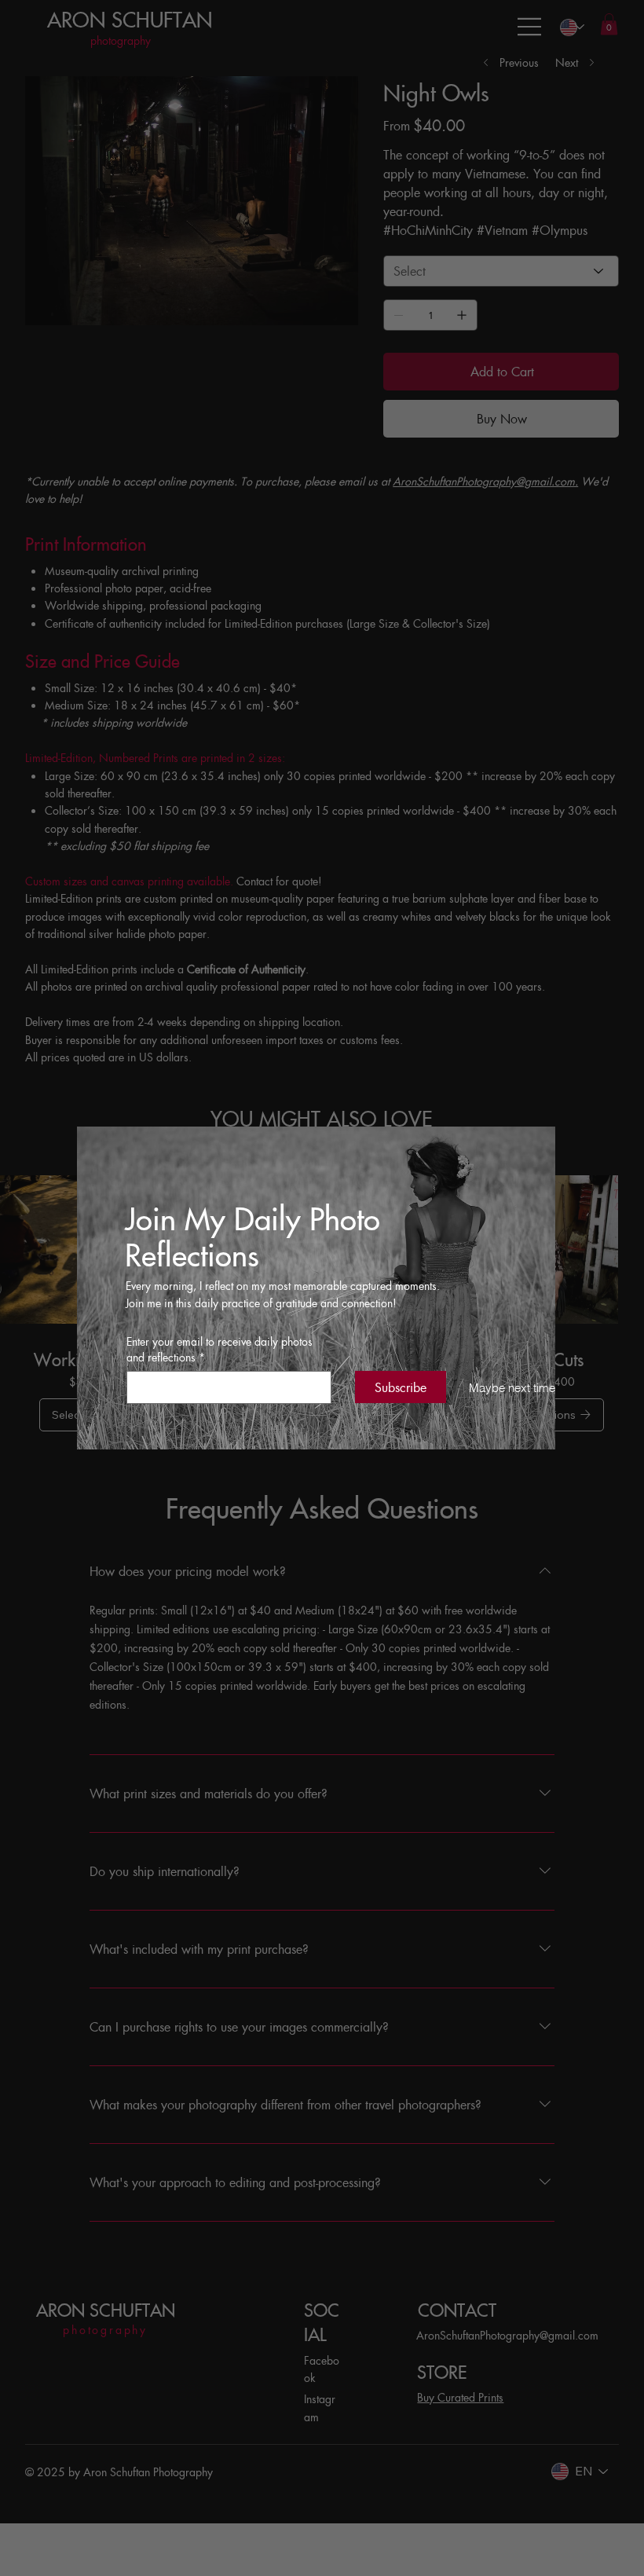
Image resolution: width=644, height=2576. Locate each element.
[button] (501, 1389)
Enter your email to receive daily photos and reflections (220, 1349)
